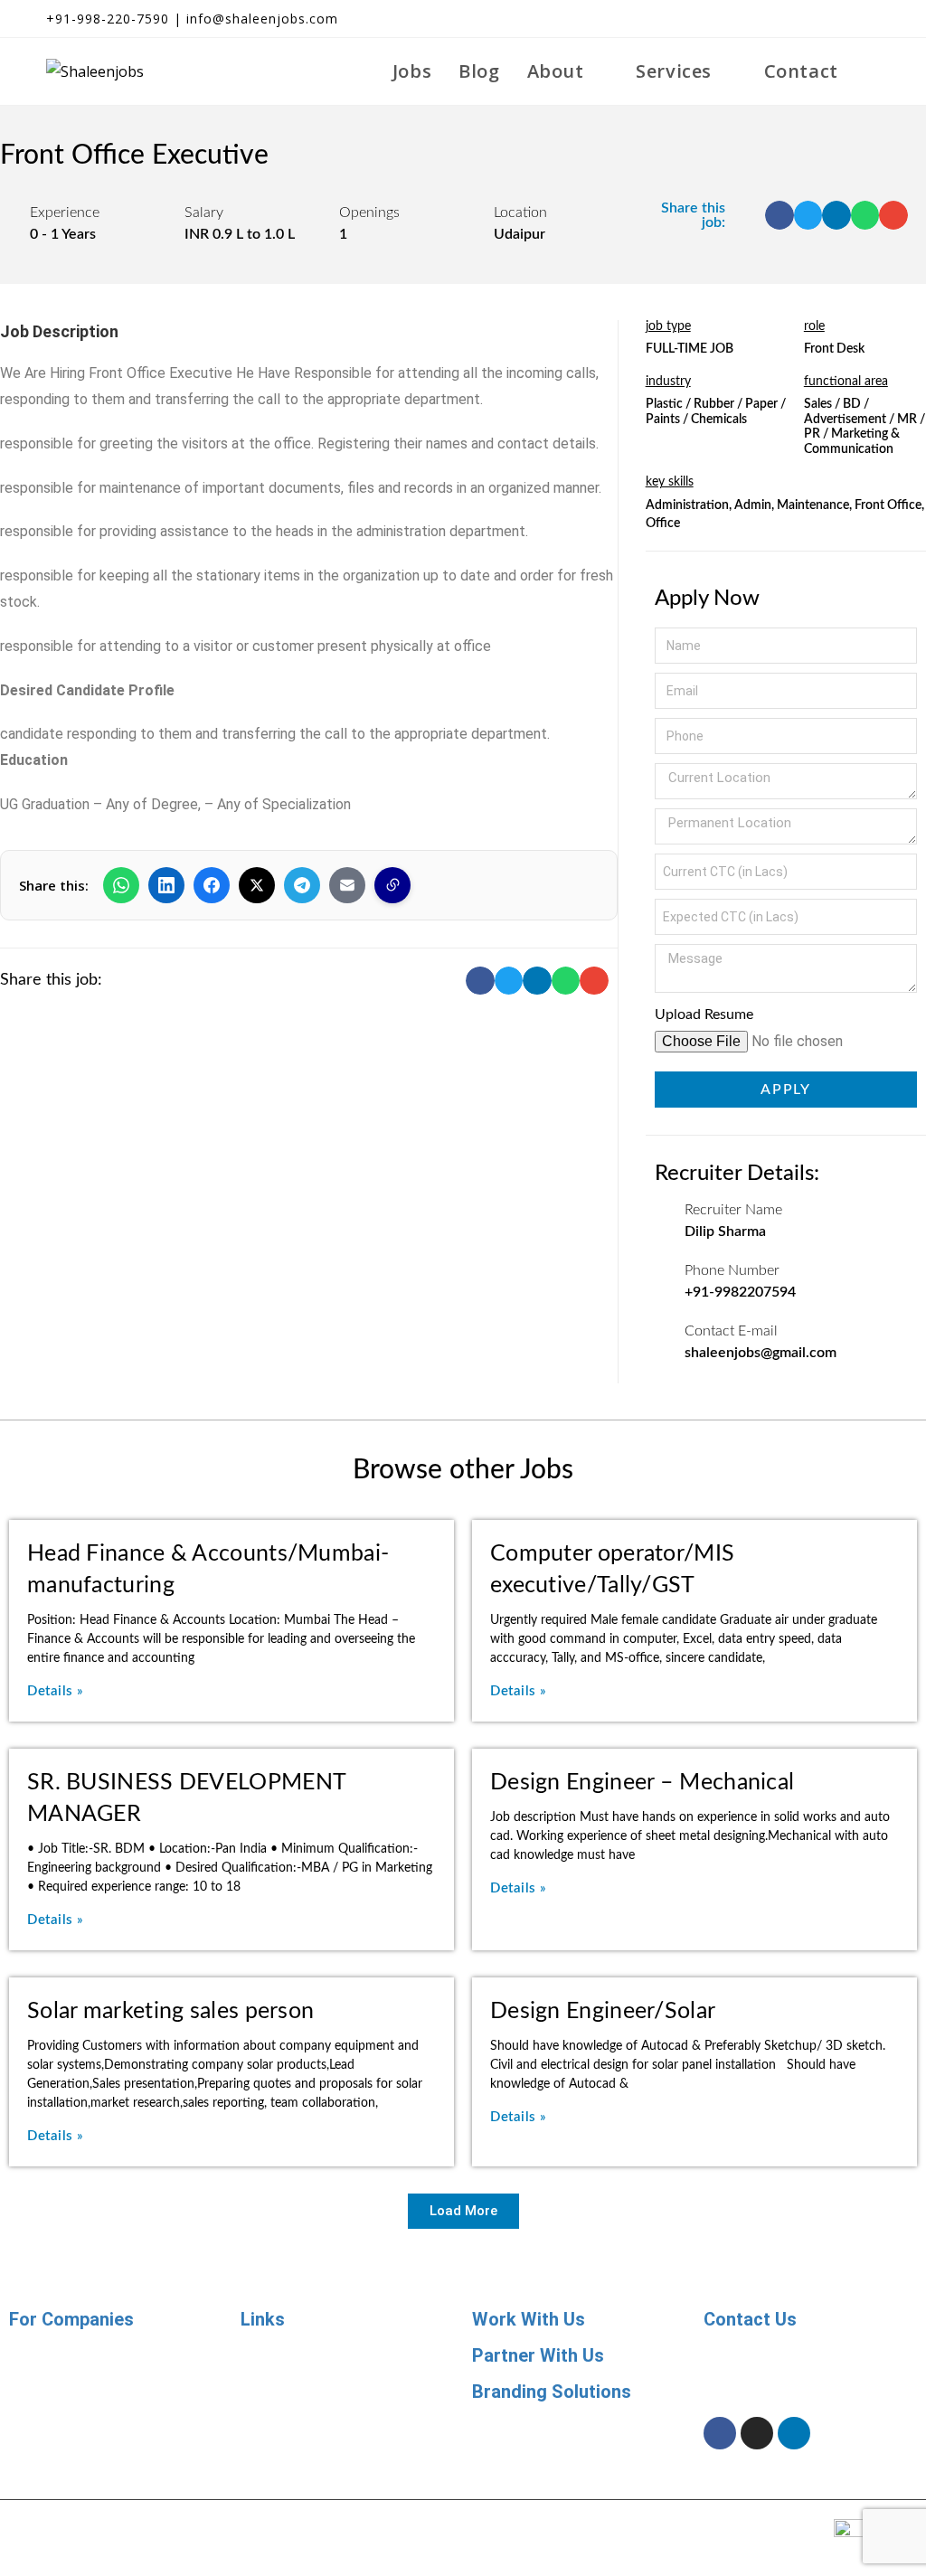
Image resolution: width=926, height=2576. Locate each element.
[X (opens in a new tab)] (775, 19)
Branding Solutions (552, 2392)
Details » (56, 1691)
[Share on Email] (347, 885)
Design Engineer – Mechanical (642, 1783)
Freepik (647, 2523)
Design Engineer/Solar (603, 2011)
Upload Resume (704, 1014)
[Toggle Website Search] (873, 71)
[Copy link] (392, 885)
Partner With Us (538, 2355)
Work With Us (529, 2319)
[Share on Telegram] (302, 885)
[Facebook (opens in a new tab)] (808, 19)
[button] (780, 215)
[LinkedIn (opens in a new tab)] (840, 19)
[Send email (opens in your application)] (868, 19)
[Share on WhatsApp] (121, 885)
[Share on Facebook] (212, 885)
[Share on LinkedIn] (166, 885)
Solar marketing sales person (170, 2011)
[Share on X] (257, 885)
